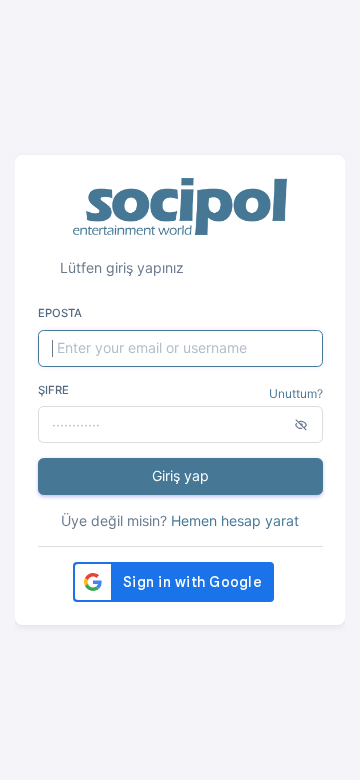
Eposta (60, 313)
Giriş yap (180, 475)
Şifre (53, 390)
